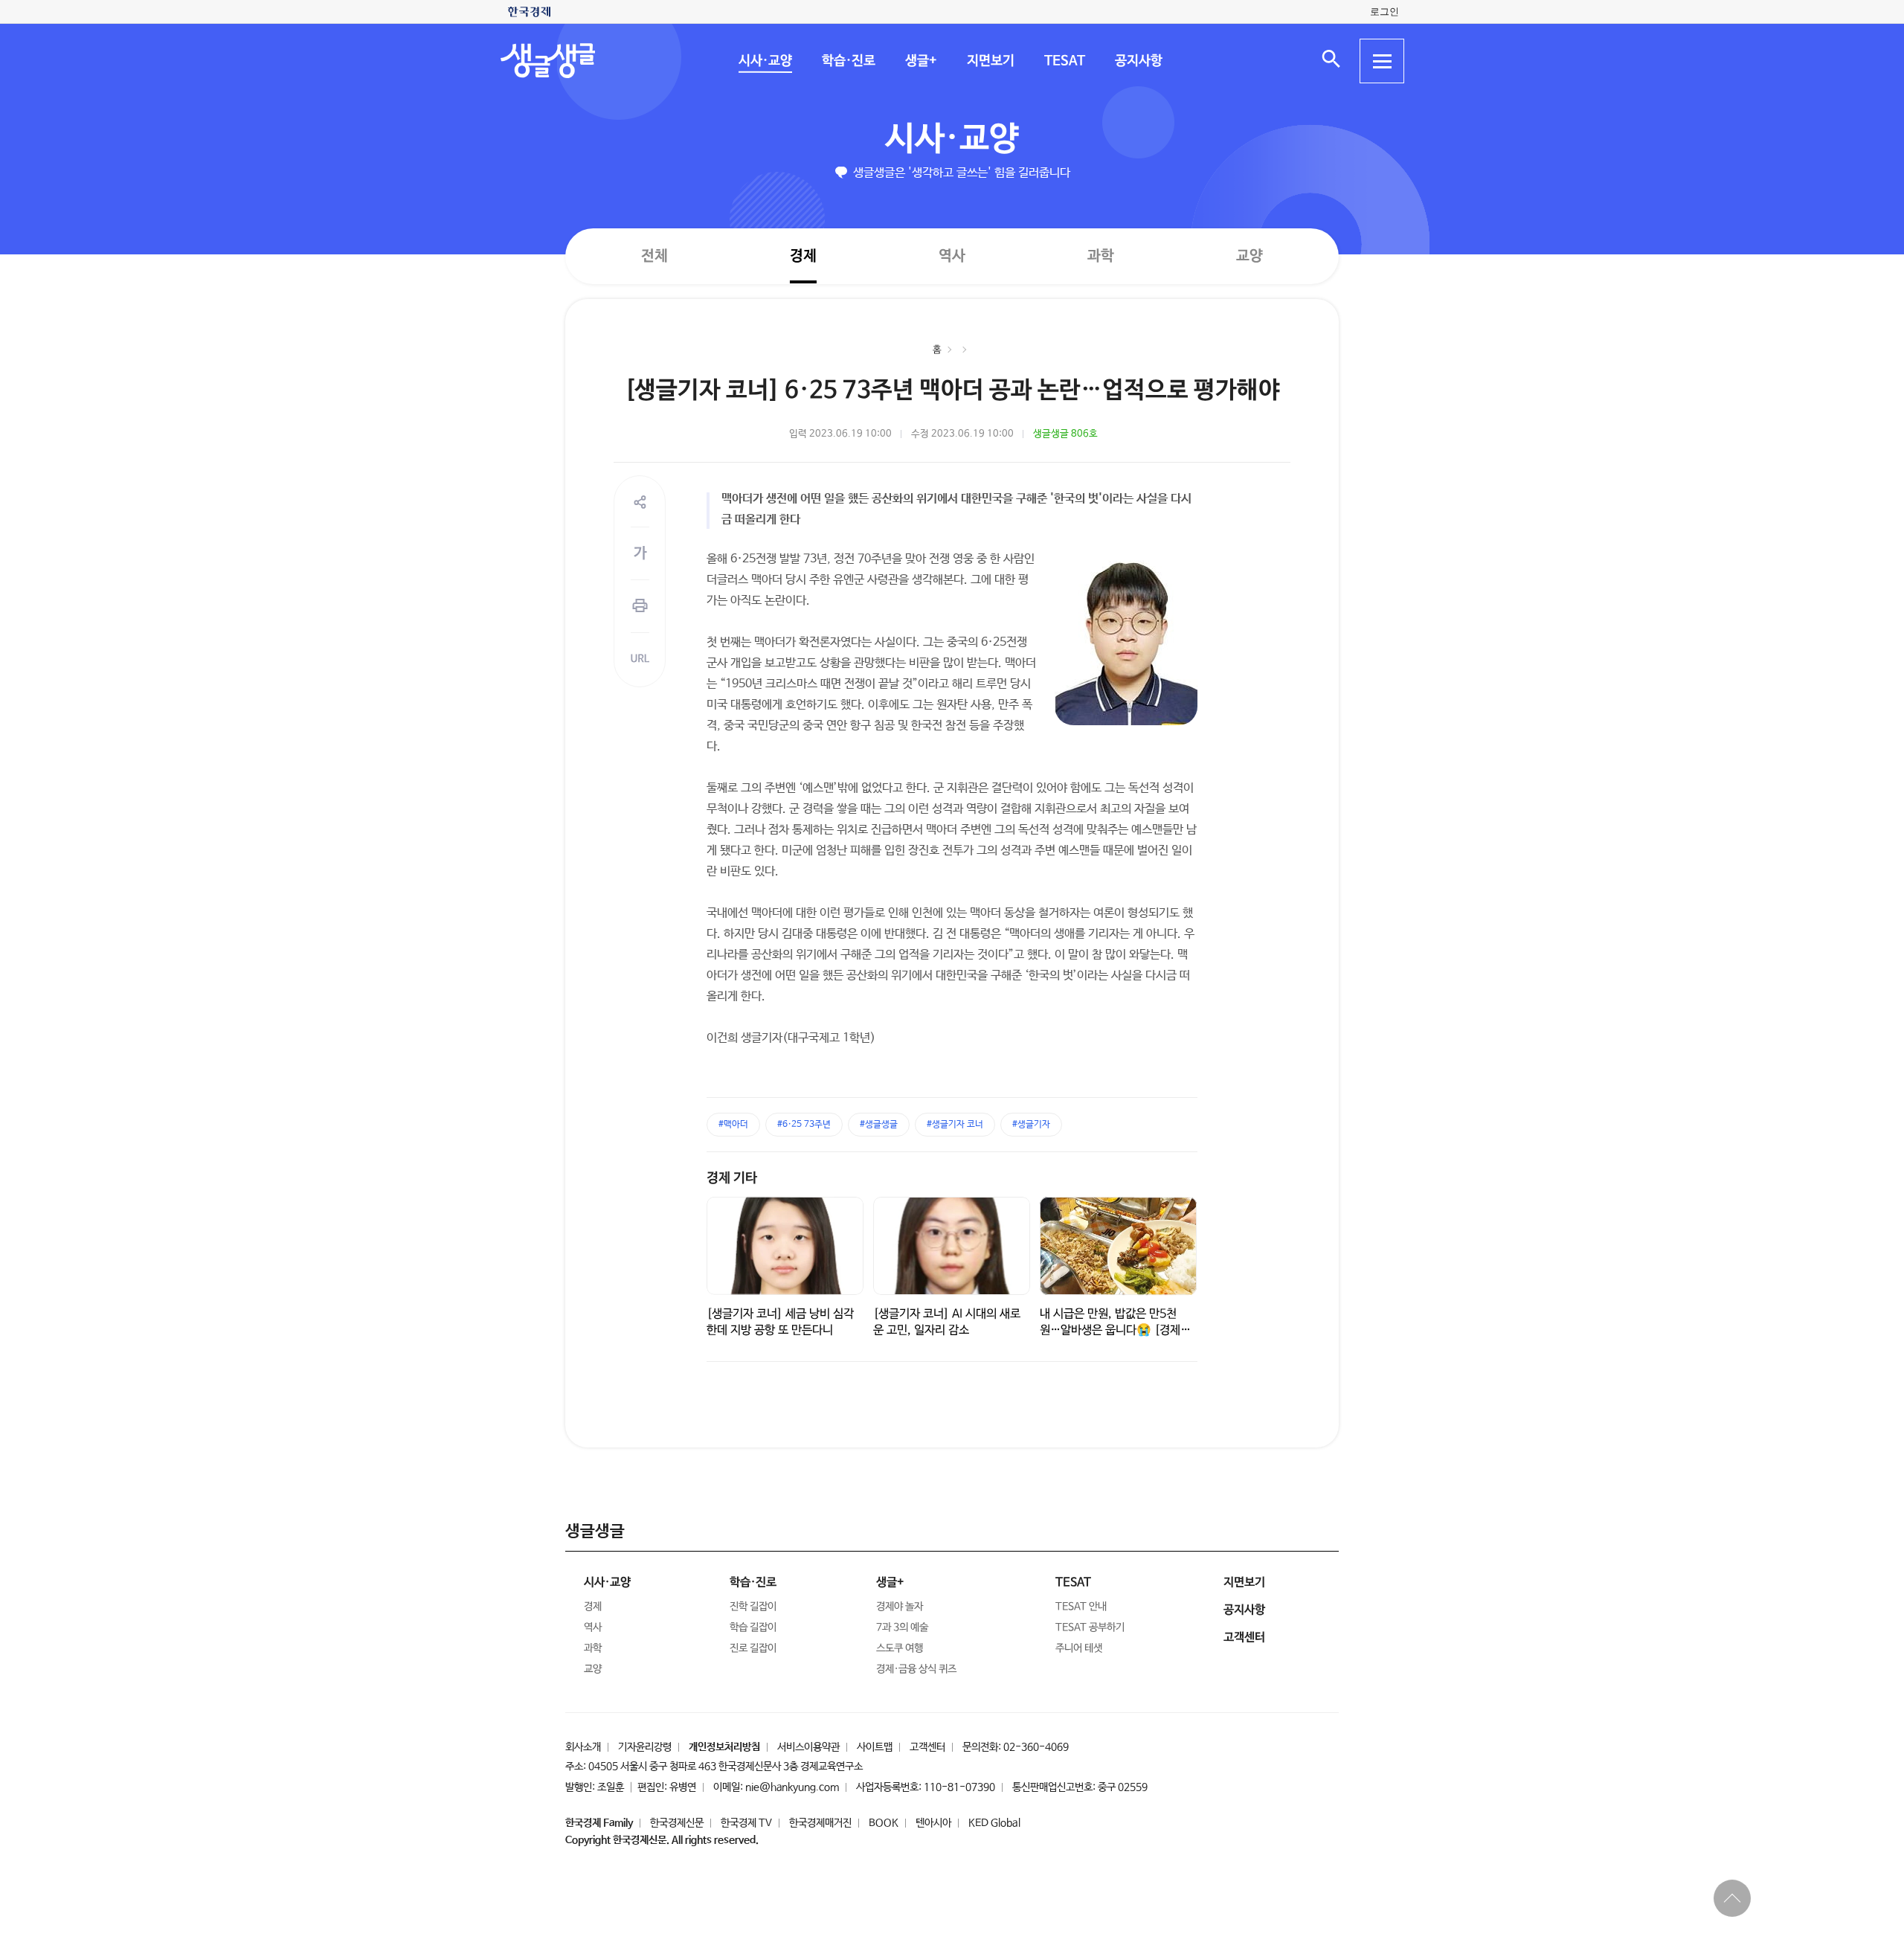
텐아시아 (933, 1823)
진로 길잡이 (753, 1648)
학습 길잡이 (753, 1627)
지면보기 (990, 61)
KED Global (994, 1823)
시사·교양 (765, 61)
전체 (654, 256)
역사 (952, 256)
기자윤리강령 (645, 1747)
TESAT (1064, 61)
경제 (803, 256)
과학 (1101, 256)
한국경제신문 (677, 1823)
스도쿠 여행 (900, 1648)
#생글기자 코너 (955, 1125)
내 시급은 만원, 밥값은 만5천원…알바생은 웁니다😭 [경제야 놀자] (1115, 1330)
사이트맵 (875, 1747)
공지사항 (1138, 61)
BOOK (884, 1823)
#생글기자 (1031, 1125)
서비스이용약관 (808, 1747)
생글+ (920, 61)
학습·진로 (848, 61)
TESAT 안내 (1081, 1607)
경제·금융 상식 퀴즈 (916, 1669)
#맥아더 (733, 1125)
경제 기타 (732, 1178)
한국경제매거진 (820, 1823)
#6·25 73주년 (804, 1125)
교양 (1249, 256)
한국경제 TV (746, 1823)
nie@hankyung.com (792, 1787)
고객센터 (927, 1747)
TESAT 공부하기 (1090, 1627)
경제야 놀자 (900, 1607)
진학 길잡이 (753, 1607)
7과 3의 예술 (902, 1627)
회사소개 (583, 1747)
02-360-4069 (1036, 1747)
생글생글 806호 (1065, 434)
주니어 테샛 (1079, 1648)
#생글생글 (879, 1125)
